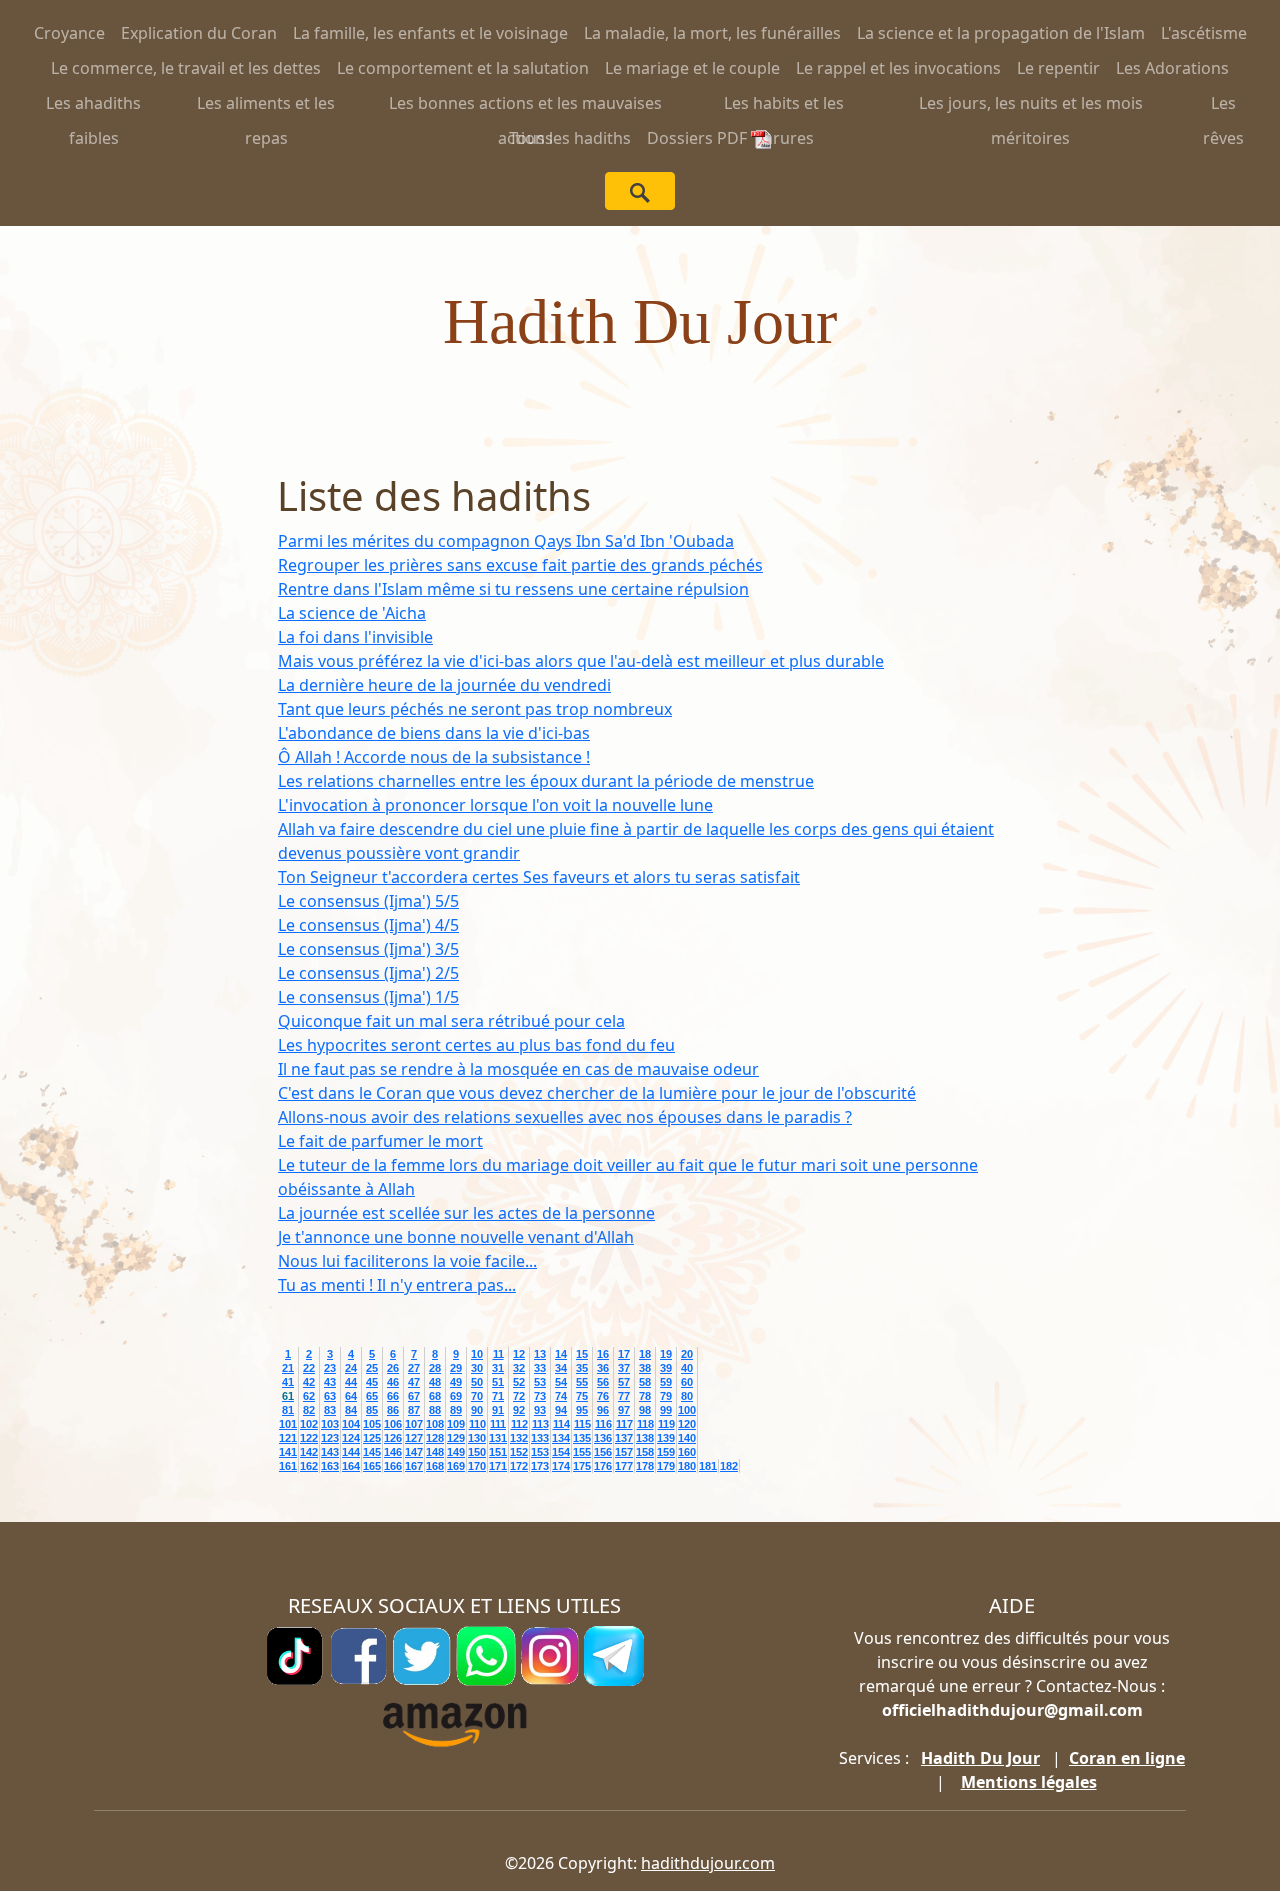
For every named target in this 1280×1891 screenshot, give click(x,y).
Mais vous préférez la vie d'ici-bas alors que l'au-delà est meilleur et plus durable (581, 661)
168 (435, 1466)
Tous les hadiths (570, 138)
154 (561, 1452)
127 (414, 1438)
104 (351, 1424)
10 (477, 1354)
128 (435, 1438)
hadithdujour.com (708, 1863)
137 (624, 1438)
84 (351, 1410)
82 (309, 1410)
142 (309, 1452)
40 (687, 1368)
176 (603, 1466)
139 (666, 1438)
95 (582, 1410)
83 (330, 1410)
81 (288, 1410)
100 (687, 1410)
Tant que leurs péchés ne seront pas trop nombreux (475, 709)
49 (456, 1382)
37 (624, 1368)
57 (624, 1382)
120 (687, 1424)
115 (582, 1424)
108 (435, 1424)
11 (498, 1354)
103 (330, 1424)
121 (288, 1438)
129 (456, 1438)
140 (687, 1438)
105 (372, 1424)
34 (561, 1368)
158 (645, 1452)
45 (372, 1382)
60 (687, 1382)
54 (561, 1382)
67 (414, 1396)
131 (498, 1438)
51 (498, 1382)
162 (309, 1466)
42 (309, 1382)
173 (540, 1466)
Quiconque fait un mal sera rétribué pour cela (451, 1021)
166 (393, 1466)
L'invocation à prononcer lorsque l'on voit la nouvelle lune (495, 805)
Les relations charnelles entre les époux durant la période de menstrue (546, 781)
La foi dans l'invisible (355, 637)
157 (624, 1452)
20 (687, 1354)
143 (330, 1452)
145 (372, 1452)
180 (687, 1466)
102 (309, 1424)
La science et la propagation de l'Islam (1001, 33)
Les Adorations (1172, 68)
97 (624, 1410)
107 (414, 1424)
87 (414, 1410)
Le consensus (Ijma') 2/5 (368, 973)
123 (330, 1438)
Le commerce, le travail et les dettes (186, 68)
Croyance (69, 33)
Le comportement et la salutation (463, 68)
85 (372, 1410)
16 (603, 1354)
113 (540, 1424)
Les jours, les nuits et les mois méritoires (1031, 106)
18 (645, 1354)
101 (288, 1424)
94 (561, 1410)
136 (603, 1438)
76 (603, 1396)
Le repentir (1058, 68)
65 (372, 1396)
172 (519, 1466)
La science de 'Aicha (352, 613)
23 (330, 1368)
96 (603, 1410)
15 (582, 1354)
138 (645, 1438)
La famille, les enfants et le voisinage (430, 33)
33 (540, 1368)
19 (666, 1354)
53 (540, 1382)
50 (477, 1382)
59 (666, 1382)
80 (687, 1396)
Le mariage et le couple (692, 68)
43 (330, 1382)
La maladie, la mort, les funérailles (712, 33)
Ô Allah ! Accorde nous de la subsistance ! (434, 757)
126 (393, 1438)
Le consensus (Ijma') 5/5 (368, 901)
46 (393, 1382)
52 (519, 1382)
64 (351, 1396)
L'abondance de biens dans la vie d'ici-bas (434, 733)
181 (708, 1466)
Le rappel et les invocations (898, 68)
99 (666, 1410)
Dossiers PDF (699, 138)
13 (540, 1354)
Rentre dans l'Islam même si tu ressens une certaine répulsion (513, 589)
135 (582, 1438)
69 (456, 1396)
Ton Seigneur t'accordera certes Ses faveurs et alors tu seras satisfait (539, 877)
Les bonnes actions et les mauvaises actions (525, 106)
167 (414, 1466)
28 (435, 1368)
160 (687, 1452)
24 (351, 1368)
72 (519, 1396)
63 (330, 1396)
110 (477, 1424)
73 (540, 1396)
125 (372, 1438)
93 (540, 1410)
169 (456, 1466)
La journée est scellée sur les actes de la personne (466, 1213)
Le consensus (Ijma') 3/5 (368, 949)
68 (435, 1396)
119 (666, 1424)
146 (393, 1452)
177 (624, 1466)
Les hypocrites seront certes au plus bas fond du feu (476, 1045)
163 (330, 1466)
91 (498, 1410)
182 (729, 1466)
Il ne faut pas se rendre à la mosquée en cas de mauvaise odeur (518, 1069)
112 (519, 1424)
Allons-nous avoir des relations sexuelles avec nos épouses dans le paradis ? (565, 1117)
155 (582, 1452)
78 (645, 1396)
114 (561, 1424)
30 (477, 1368)
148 (435, 1452)
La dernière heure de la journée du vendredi (444, 685)
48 (435, 1382)
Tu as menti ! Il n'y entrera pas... (397, 1285)
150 (477, 1452)
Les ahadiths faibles (93, 106)
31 (498, 1368)
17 (624, 1354)
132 (519, 1438)
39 (666, 1368)
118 (645, 1424)
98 (645, 1410)
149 (456, 1452)
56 (603, 1382)
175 (582, 1466)
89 (456, 1410)
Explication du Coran (199, 33)
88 (435, 1410)
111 (498, 1424)
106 (393, 1424)
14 (561, 1354)
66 (393, 1396)
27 (414, 1368)
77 (624, 1396)
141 (288, 1452)
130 (477, 1438)
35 (582, 1368)
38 (645, 1368)
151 (498, 1452)
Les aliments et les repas (266, 106)
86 (393, 1410)
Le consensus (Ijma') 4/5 (368, 925)
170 (477, 1466)
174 (561, 1466)
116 (603, 1424)
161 (288, 1466)
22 (309, 1368)
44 (351, 1382)
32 (519, 1368)
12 (519, 1354)
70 (477, 1396)
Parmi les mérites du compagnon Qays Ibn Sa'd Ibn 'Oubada (506, 541)
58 (645, 1382)
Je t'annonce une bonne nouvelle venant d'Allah (456, 1237)
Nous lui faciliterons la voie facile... (407, 1261)
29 (456, 1368)
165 (372, 1466)
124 (351, 1438)
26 (393, 1368)
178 (645, 1466)
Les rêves (1223, 106)
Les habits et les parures (784, 106)
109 (456, 1424)
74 (561, 1396)
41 (288, 1382)
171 (498, 1466)
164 (351, 1466)
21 (288, 1368)
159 (666, 1452)
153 (540, 1452)
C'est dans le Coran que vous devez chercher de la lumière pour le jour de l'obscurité (597, 1093)
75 (582, 1396)
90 (477, 1410)
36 (603, 1368)
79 (666, 1396)
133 (540, 1438)
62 (309, 1396)
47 (414, 1382)
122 (309, 1438)
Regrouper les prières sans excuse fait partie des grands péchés (520, 565)
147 (414, 1452)
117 (624, 1424)
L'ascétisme (1204, 33)
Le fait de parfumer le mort (380, 1141)
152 (519, 1452)
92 (519, 1410)
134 (561, 1438)
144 (351, 1452)
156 (603, 1452)
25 (372, 1368)
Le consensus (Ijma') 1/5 (368, 997)
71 (498, 1396)
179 (666, 1466)
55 (582, 1382)
